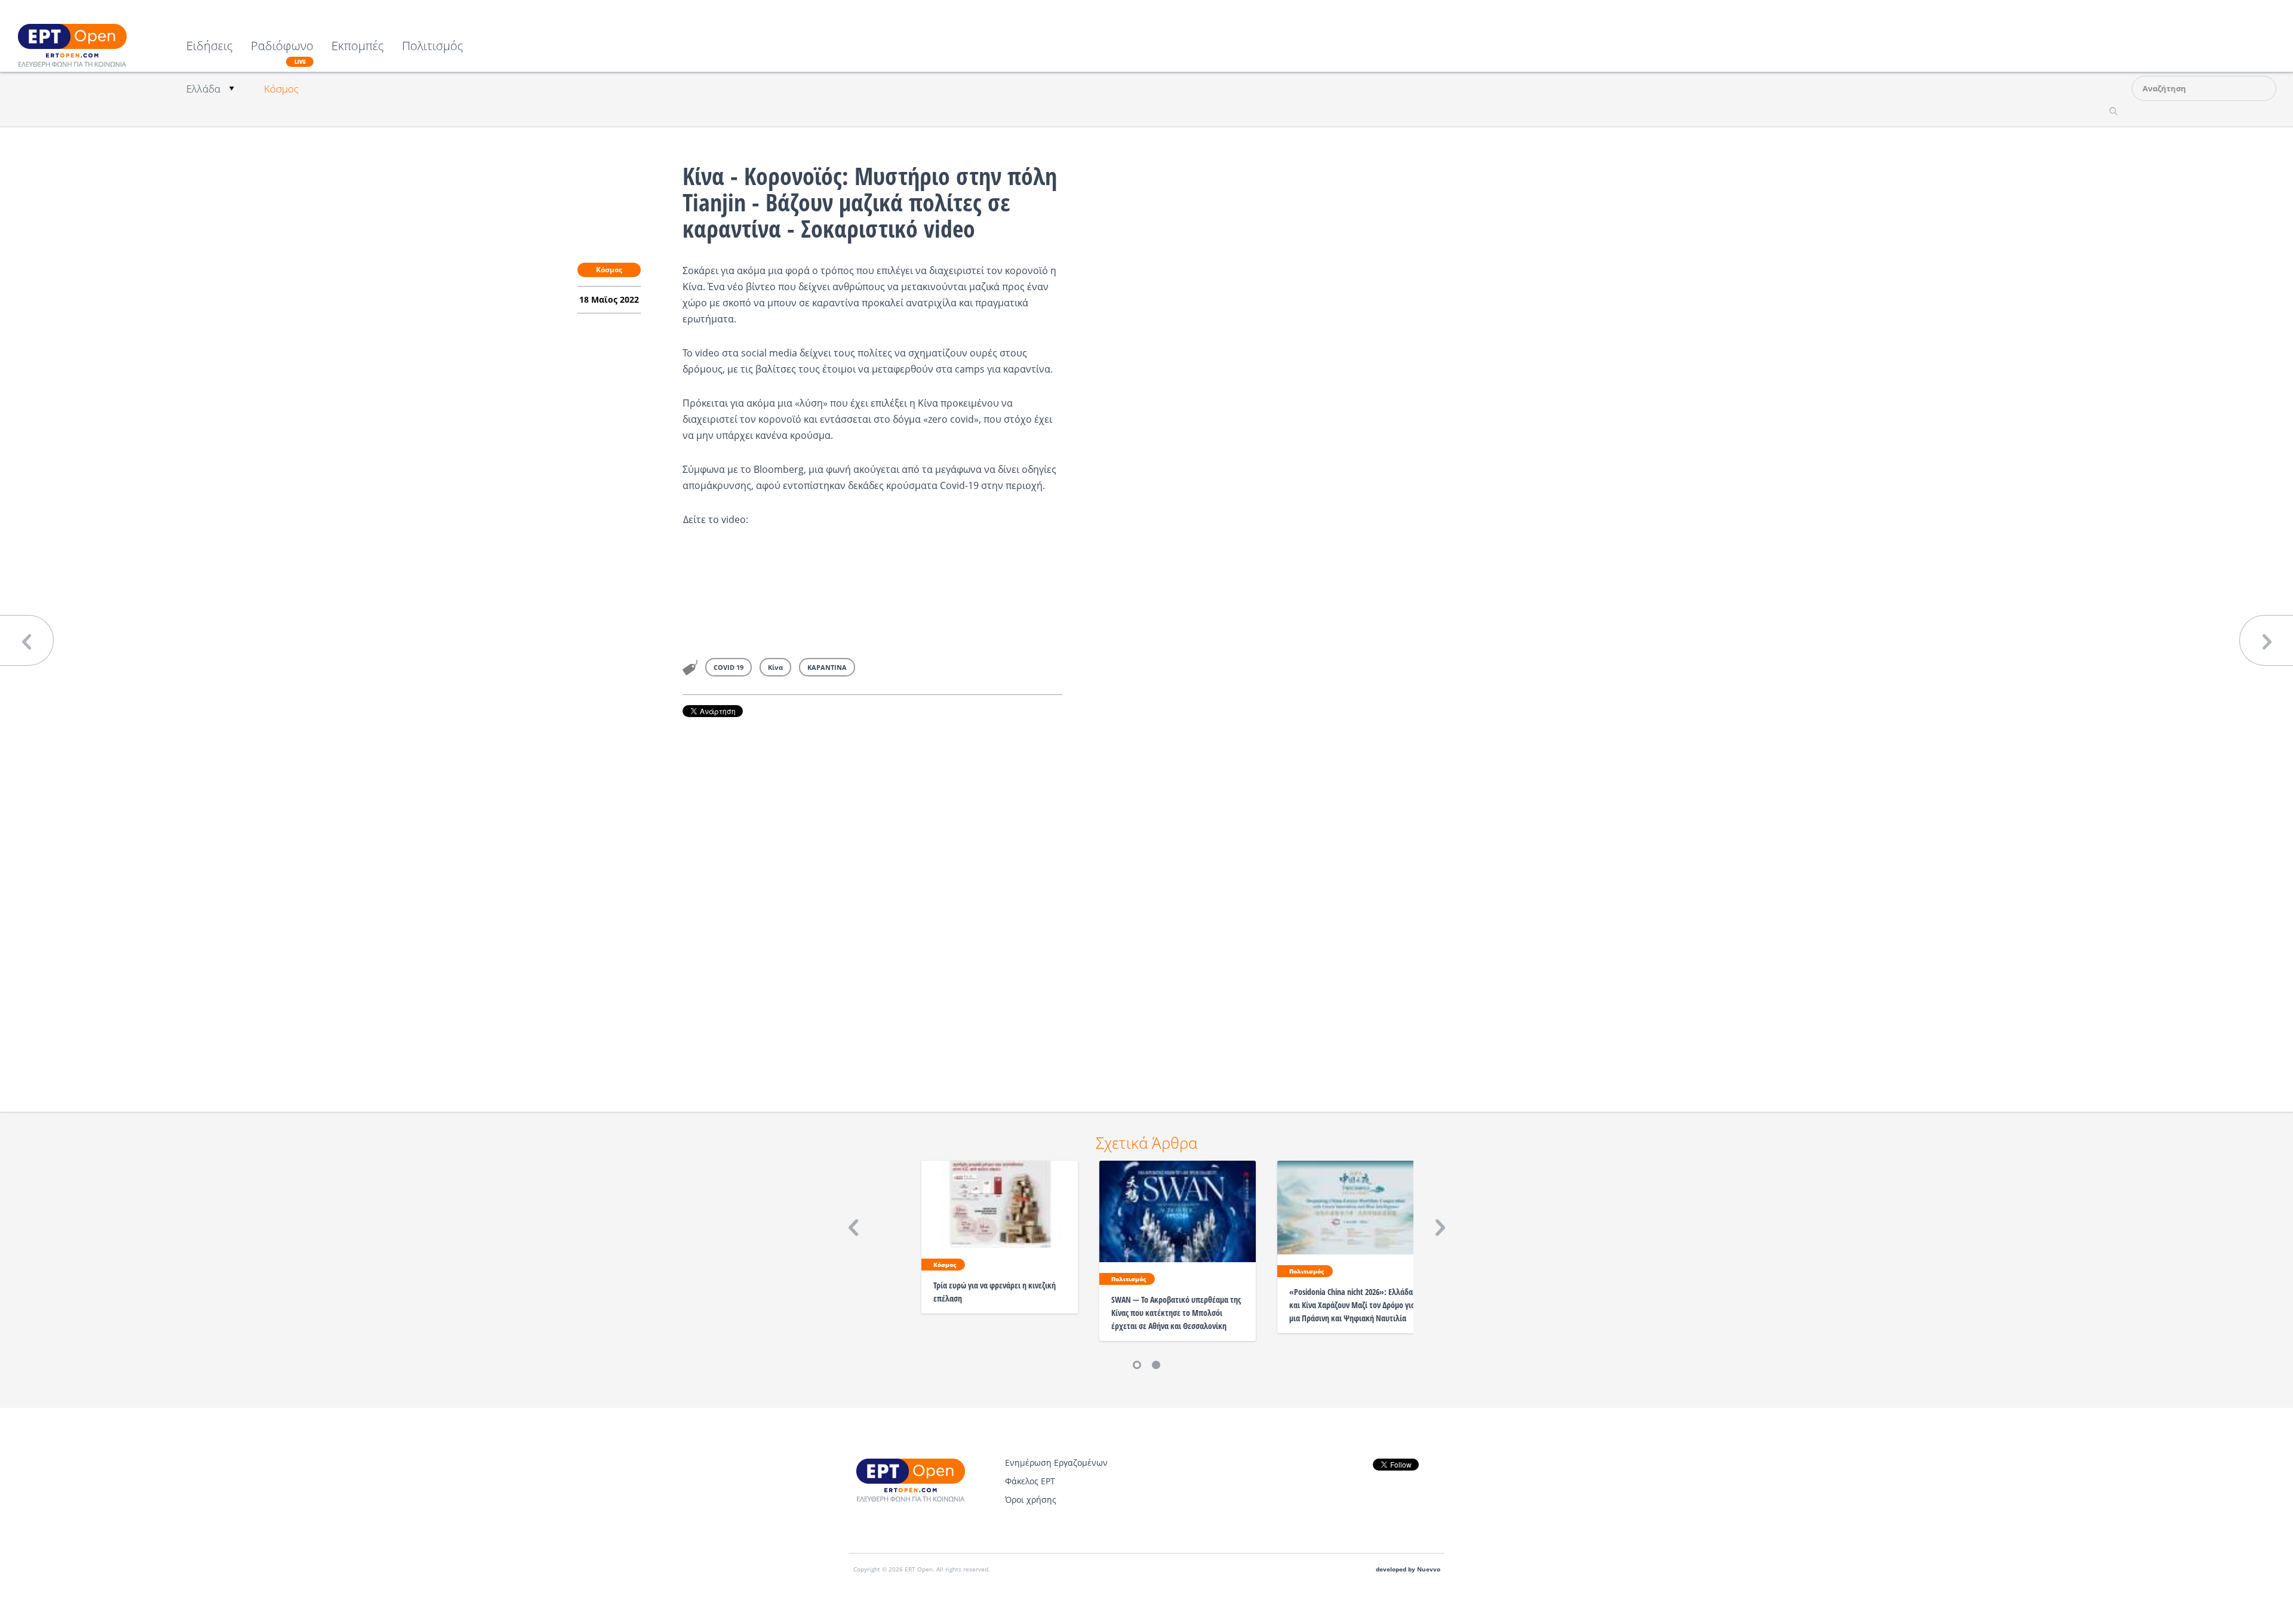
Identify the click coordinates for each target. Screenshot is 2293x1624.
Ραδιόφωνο (282, 53)
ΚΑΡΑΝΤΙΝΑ (827, 667)
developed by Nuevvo (1408, 1569)
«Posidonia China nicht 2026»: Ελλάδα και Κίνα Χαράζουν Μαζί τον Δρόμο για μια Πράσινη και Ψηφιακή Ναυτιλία (1352, 1305)
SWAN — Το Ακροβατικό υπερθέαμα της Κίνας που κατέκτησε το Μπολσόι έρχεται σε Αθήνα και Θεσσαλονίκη (1176, 1313)
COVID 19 (729, 667)
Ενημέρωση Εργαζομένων (1056, 1462)
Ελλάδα (203, 89)
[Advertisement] (872, 898)
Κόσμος (281, 89)
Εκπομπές (358, 47)
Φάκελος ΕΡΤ (1030, 1481)
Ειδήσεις (210, 47)
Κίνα (775, 667)
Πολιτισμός (433, 47)
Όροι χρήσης (1031, 1500)
